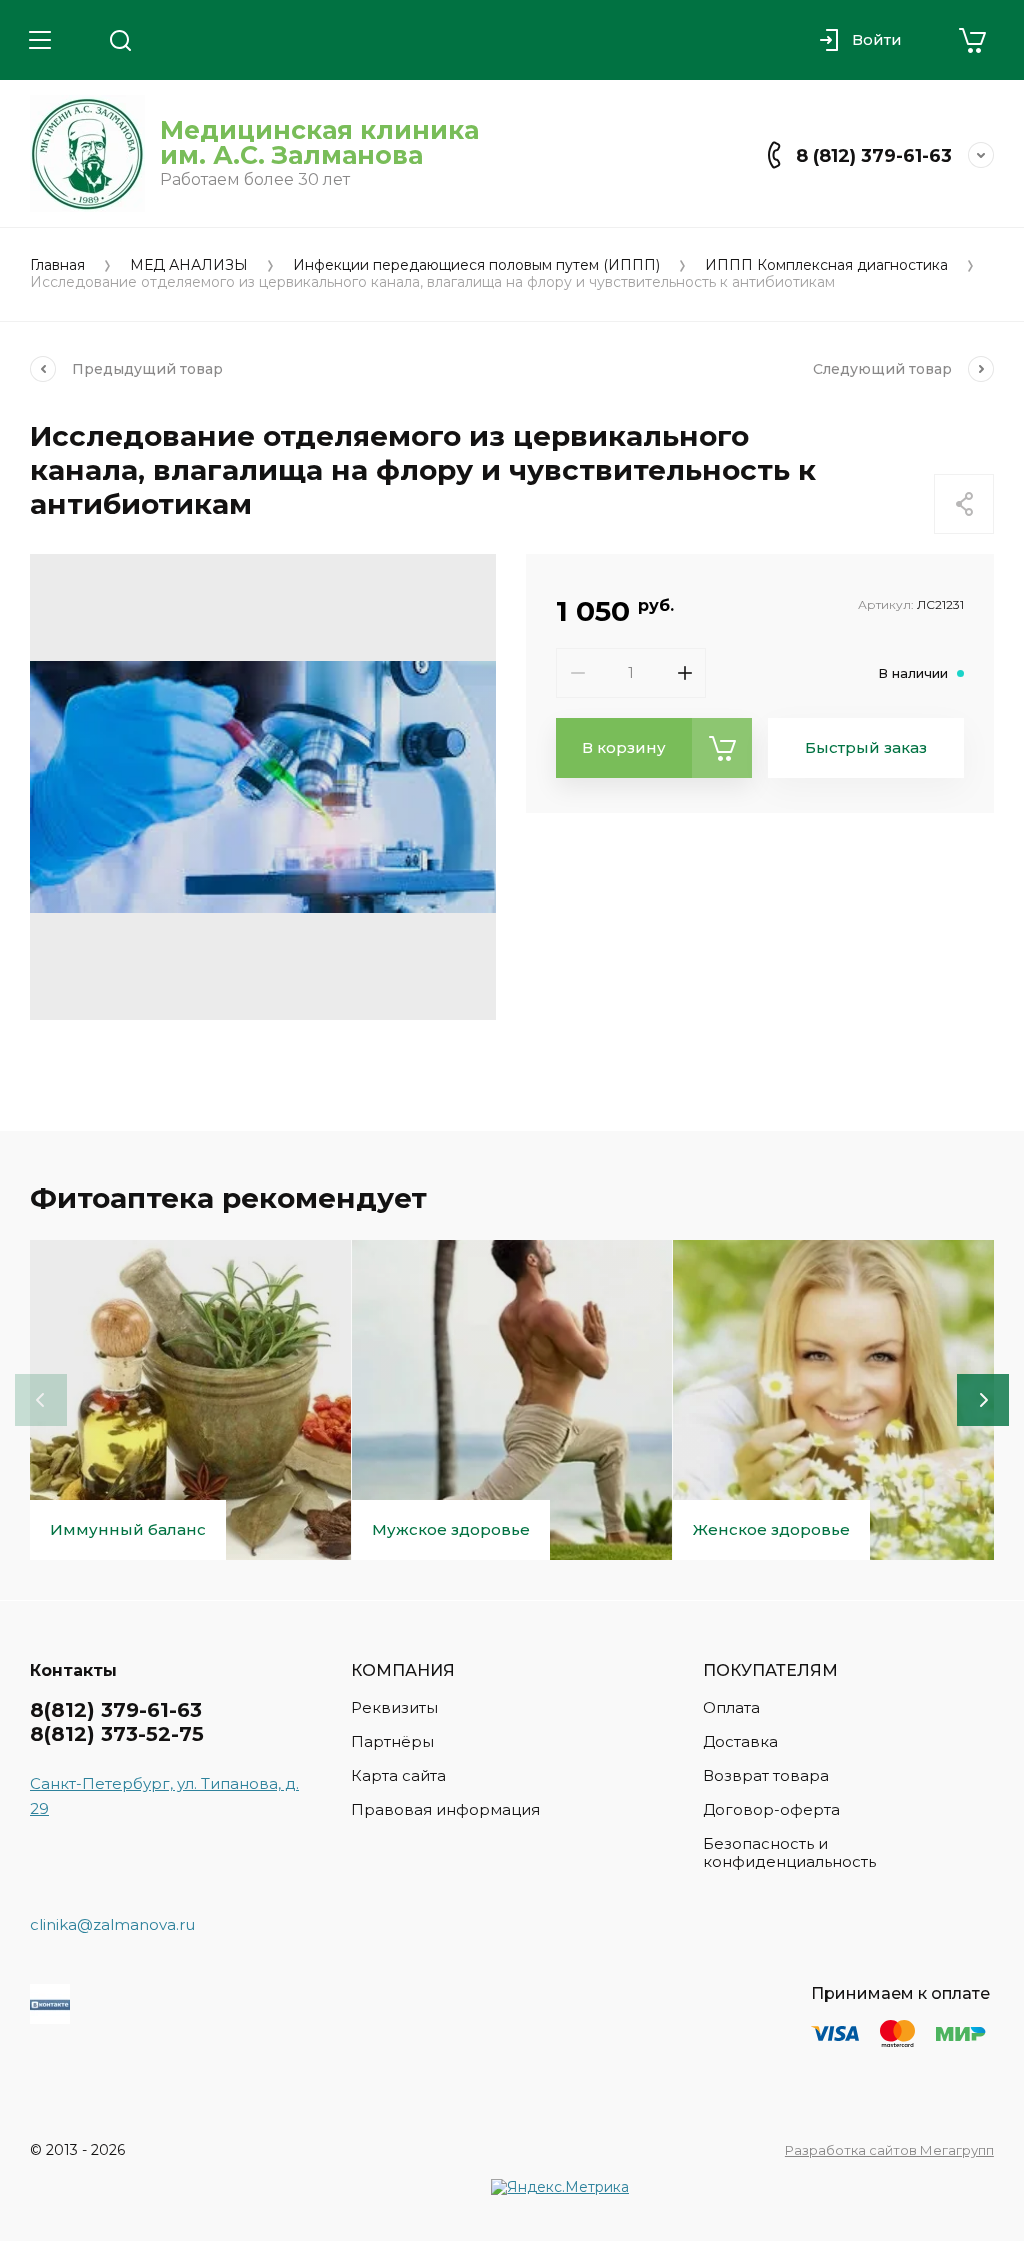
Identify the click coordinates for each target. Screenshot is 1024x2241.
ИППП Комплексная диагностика (826, 265)
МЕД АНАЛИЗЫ (189, 265)
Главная (57, 265)
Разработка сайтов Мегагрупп (889, 2150)
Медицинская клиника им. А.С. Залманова (319, 142)
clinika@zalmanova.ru (112, 1924)
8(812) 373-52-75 (117, 1734)
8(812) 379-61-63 (116, 1710)
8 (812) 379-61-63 (874, 156)
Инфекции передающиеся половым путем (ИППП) (476, 265)
